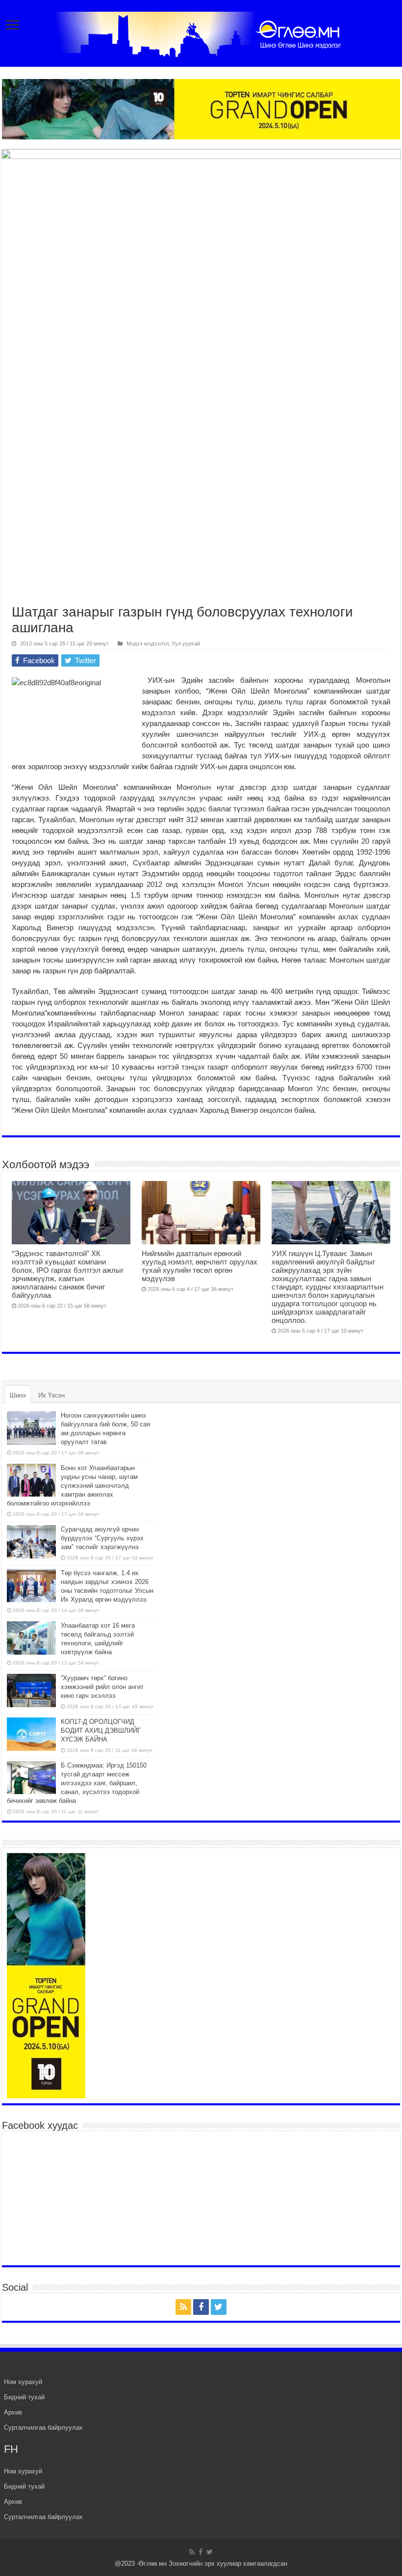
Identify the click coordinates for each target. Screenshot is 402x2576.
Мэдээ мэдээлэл (148, 644)
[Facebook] (201, 2307)
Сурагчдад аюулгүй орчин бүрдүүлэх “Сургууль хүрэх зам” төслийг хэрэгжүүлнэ (102, 1538)
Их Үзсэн (51, 1395)
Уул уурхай (186, 644)
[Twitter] (219, 2307)
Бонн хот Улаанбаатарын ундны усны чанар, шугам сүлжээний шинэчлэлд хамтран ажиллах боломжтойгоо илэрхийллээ (72, 1486)
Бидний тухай (24, 2397)
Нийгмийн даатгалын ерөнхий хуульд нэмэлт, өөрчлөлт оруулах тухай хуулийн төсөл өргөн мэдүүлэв (200, 1266)
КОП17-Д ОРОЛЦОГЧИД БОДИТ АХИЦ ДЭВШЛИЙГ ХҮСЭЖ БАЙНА (101, 1731)
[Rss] (183, 2307)
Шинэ (18, 1395)
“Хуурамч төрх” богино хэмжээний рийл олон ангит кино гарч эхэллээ (102, 1687)
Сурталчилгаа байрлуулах (43, 2428)
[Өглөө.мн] (201, 32)
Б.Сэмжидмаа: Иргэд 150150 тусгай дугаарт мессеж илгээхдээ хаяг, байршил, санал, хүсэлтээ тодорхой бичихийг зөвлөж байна (77, 1783)
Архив (13, 2412)
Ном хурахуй (23, 2382)
